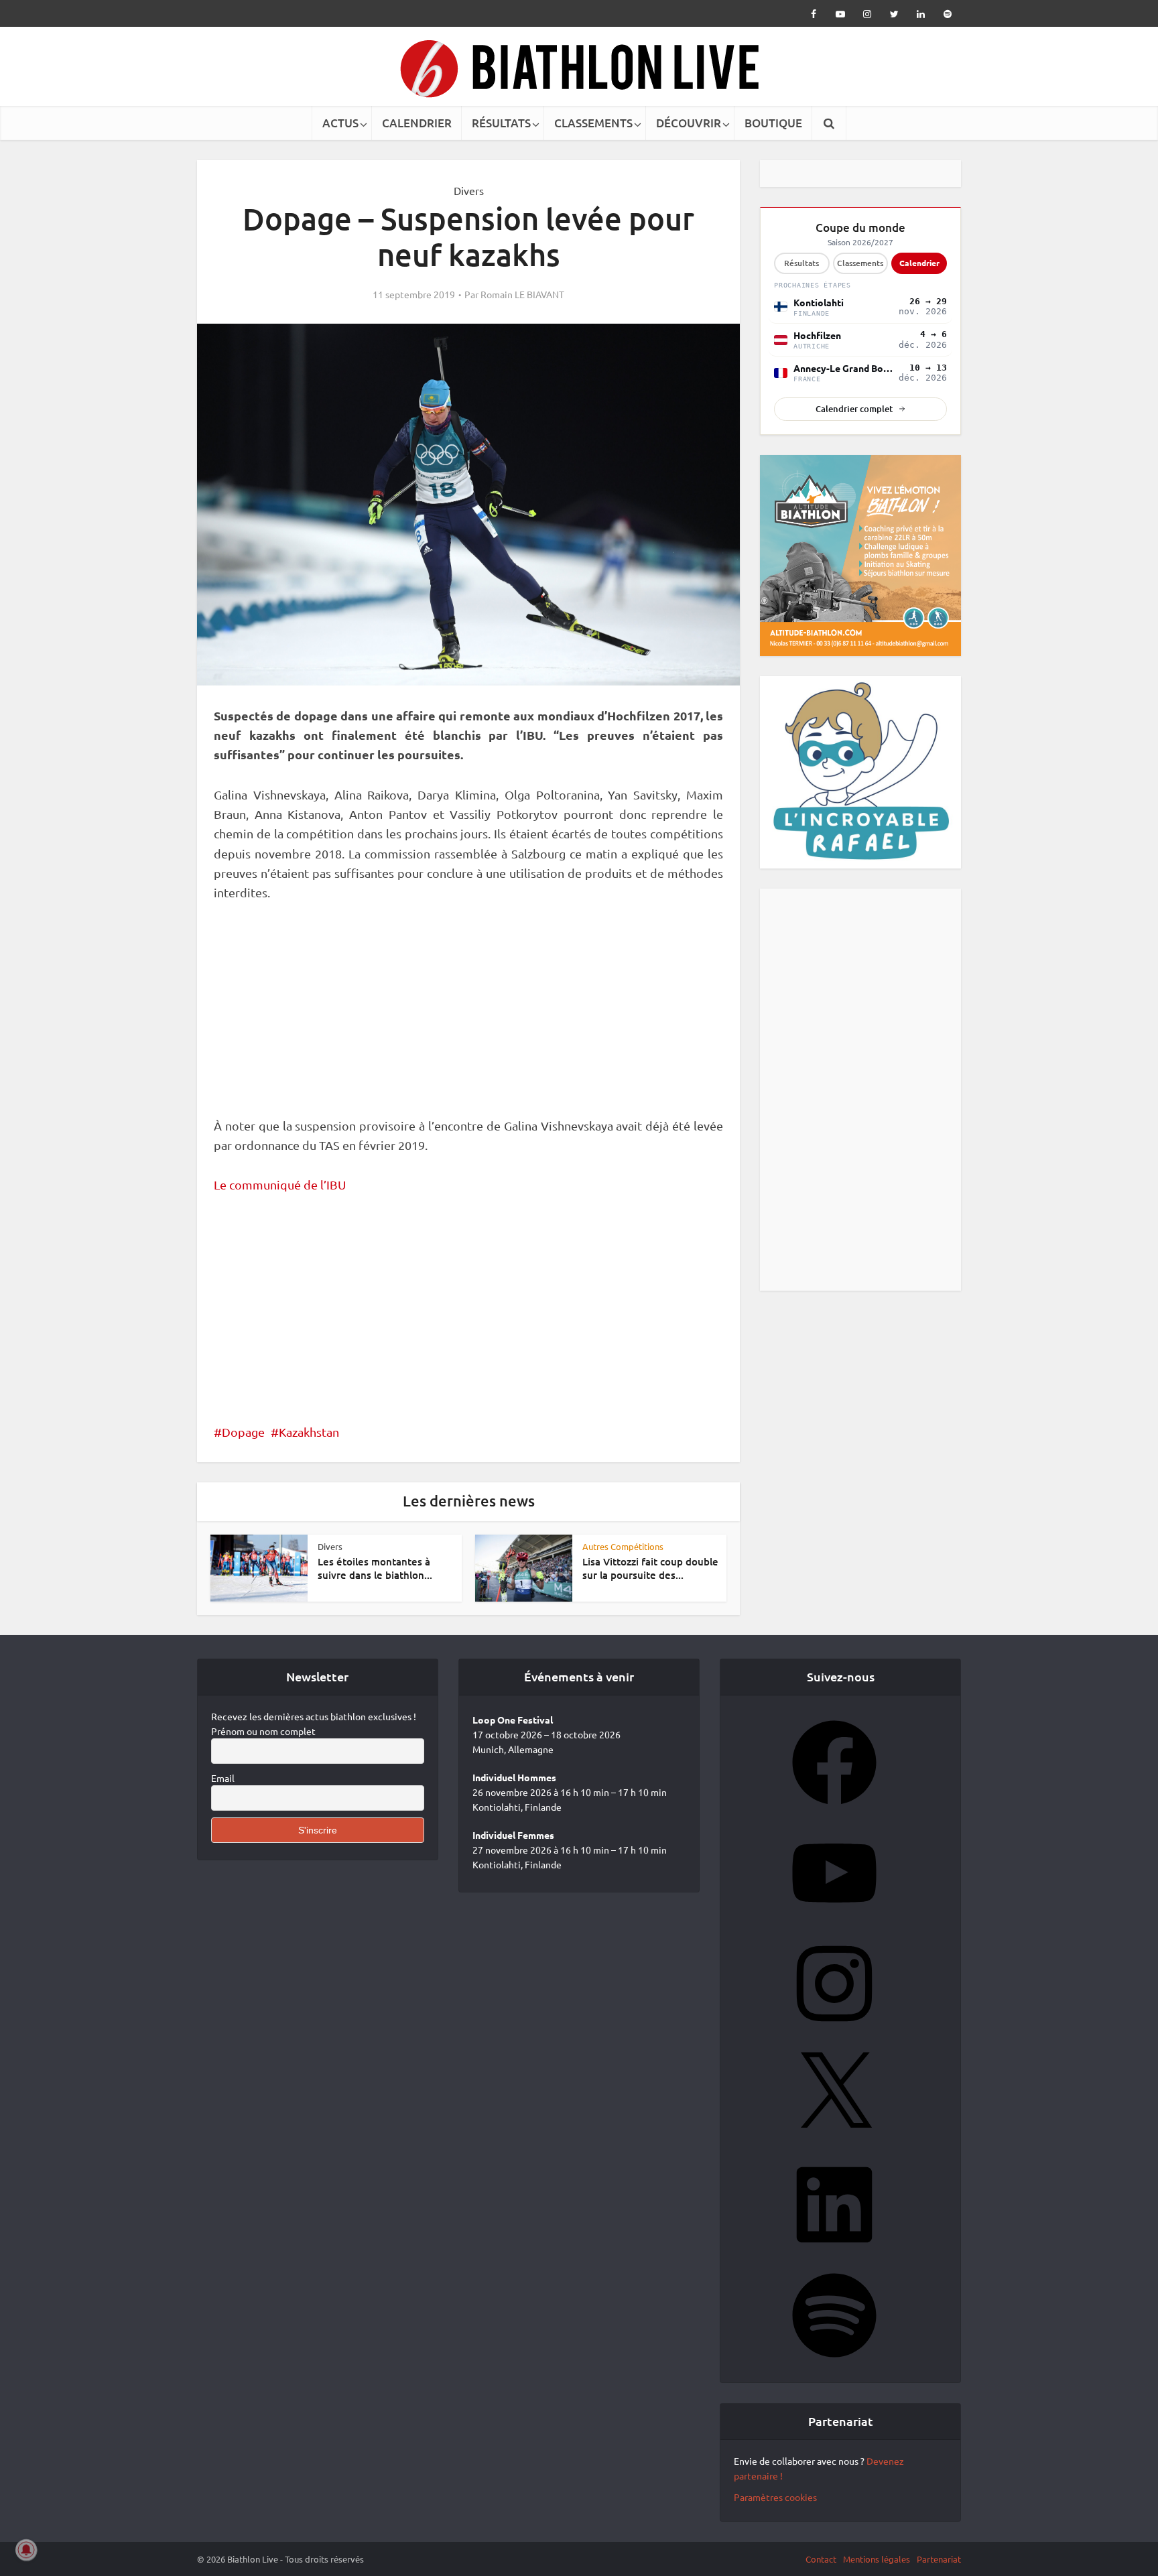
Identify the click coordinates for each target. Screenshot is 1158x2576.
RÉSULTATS (501, 123)
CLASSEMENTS (593, 123)
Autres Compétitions (623, 1546)
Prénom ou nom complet (263, 1736)
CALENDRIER (417, 123)
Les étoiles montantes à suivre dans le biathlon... (375, 1568)
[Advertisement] (468, 1017)
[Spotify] (834, 2367)
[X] (834, 2146)
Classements (860, 263)
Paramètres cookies (775, 2502)
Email (223, 1783)
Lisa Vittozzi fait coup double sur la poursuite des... (650, 1568)
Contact (821, 2564)
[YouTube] (834, 1925)
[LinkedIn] (834, 2256)
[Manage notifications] (26, 2550)
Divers (469, 190)
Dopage (243, 1432)
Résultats (801, 263)
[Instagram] (834, 2035)
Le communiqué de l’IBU (280, 1184)
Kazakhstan (309, 1432)
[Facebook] (834, 1814)
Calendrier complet (854, 409)
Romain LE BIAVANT (522, 294)
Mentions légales (877, 2564)
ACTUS (340, 123)
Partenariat (939, 2564)
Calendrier (919, 263)
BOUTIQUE (773, 123)
